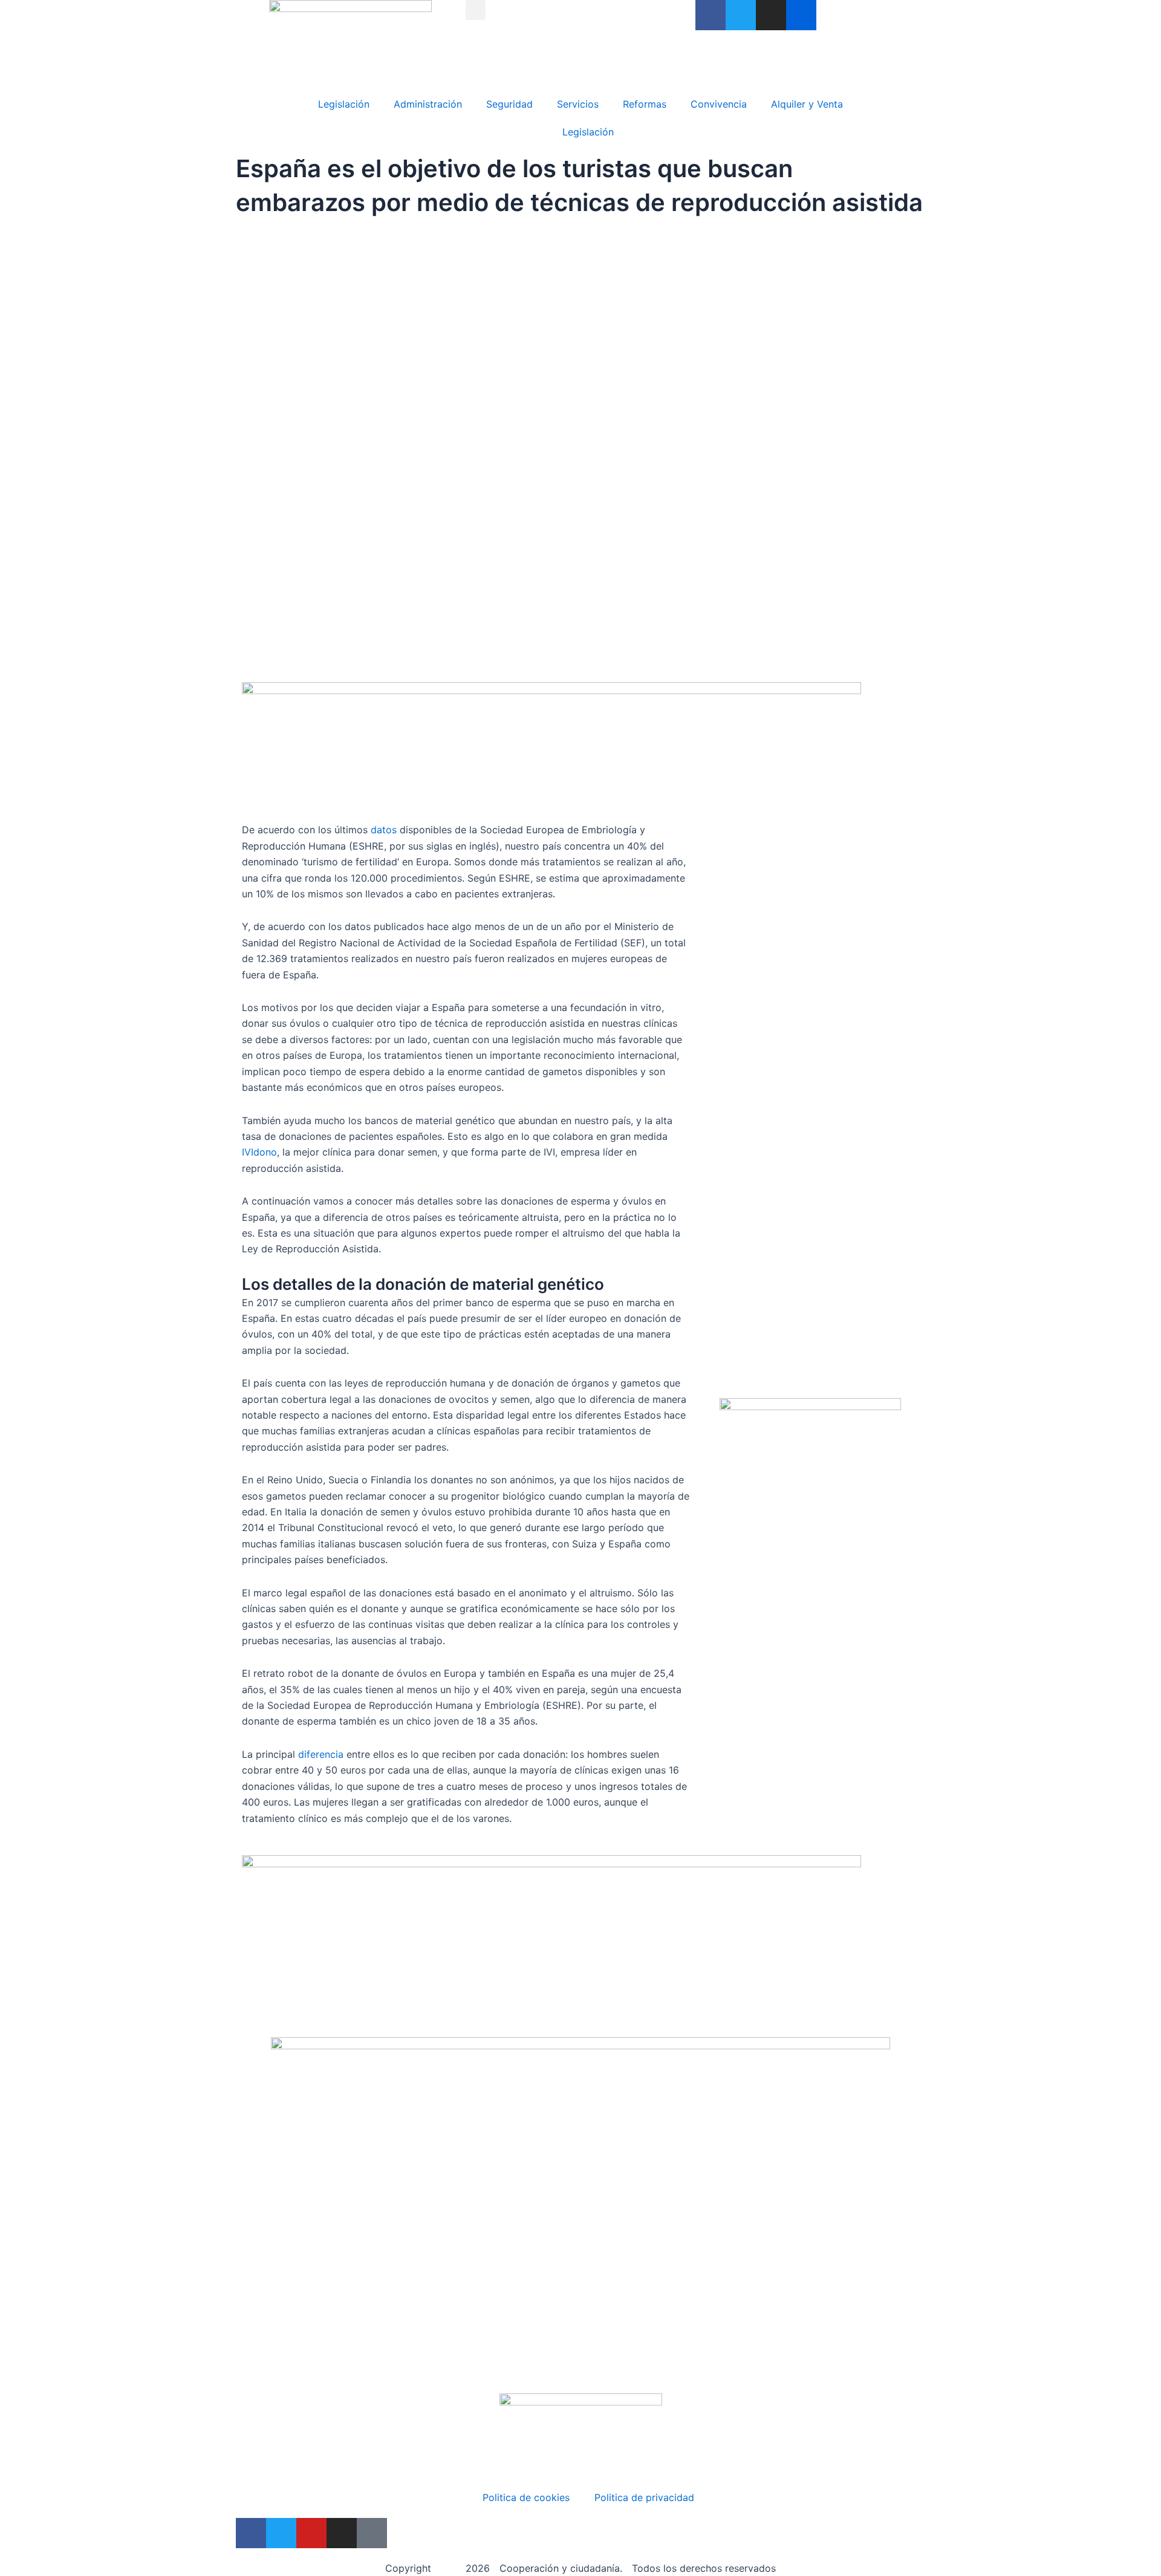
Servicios (578, 104)
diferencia (321, 1754)
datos (384, 830)
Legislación (344, 104)
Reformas (645, 104)
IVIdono (259, 1152)
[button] (476, 10)
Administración (428, 104)
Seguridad (509, 104)
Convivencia (719, 104)
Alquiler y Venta (807, 104)
